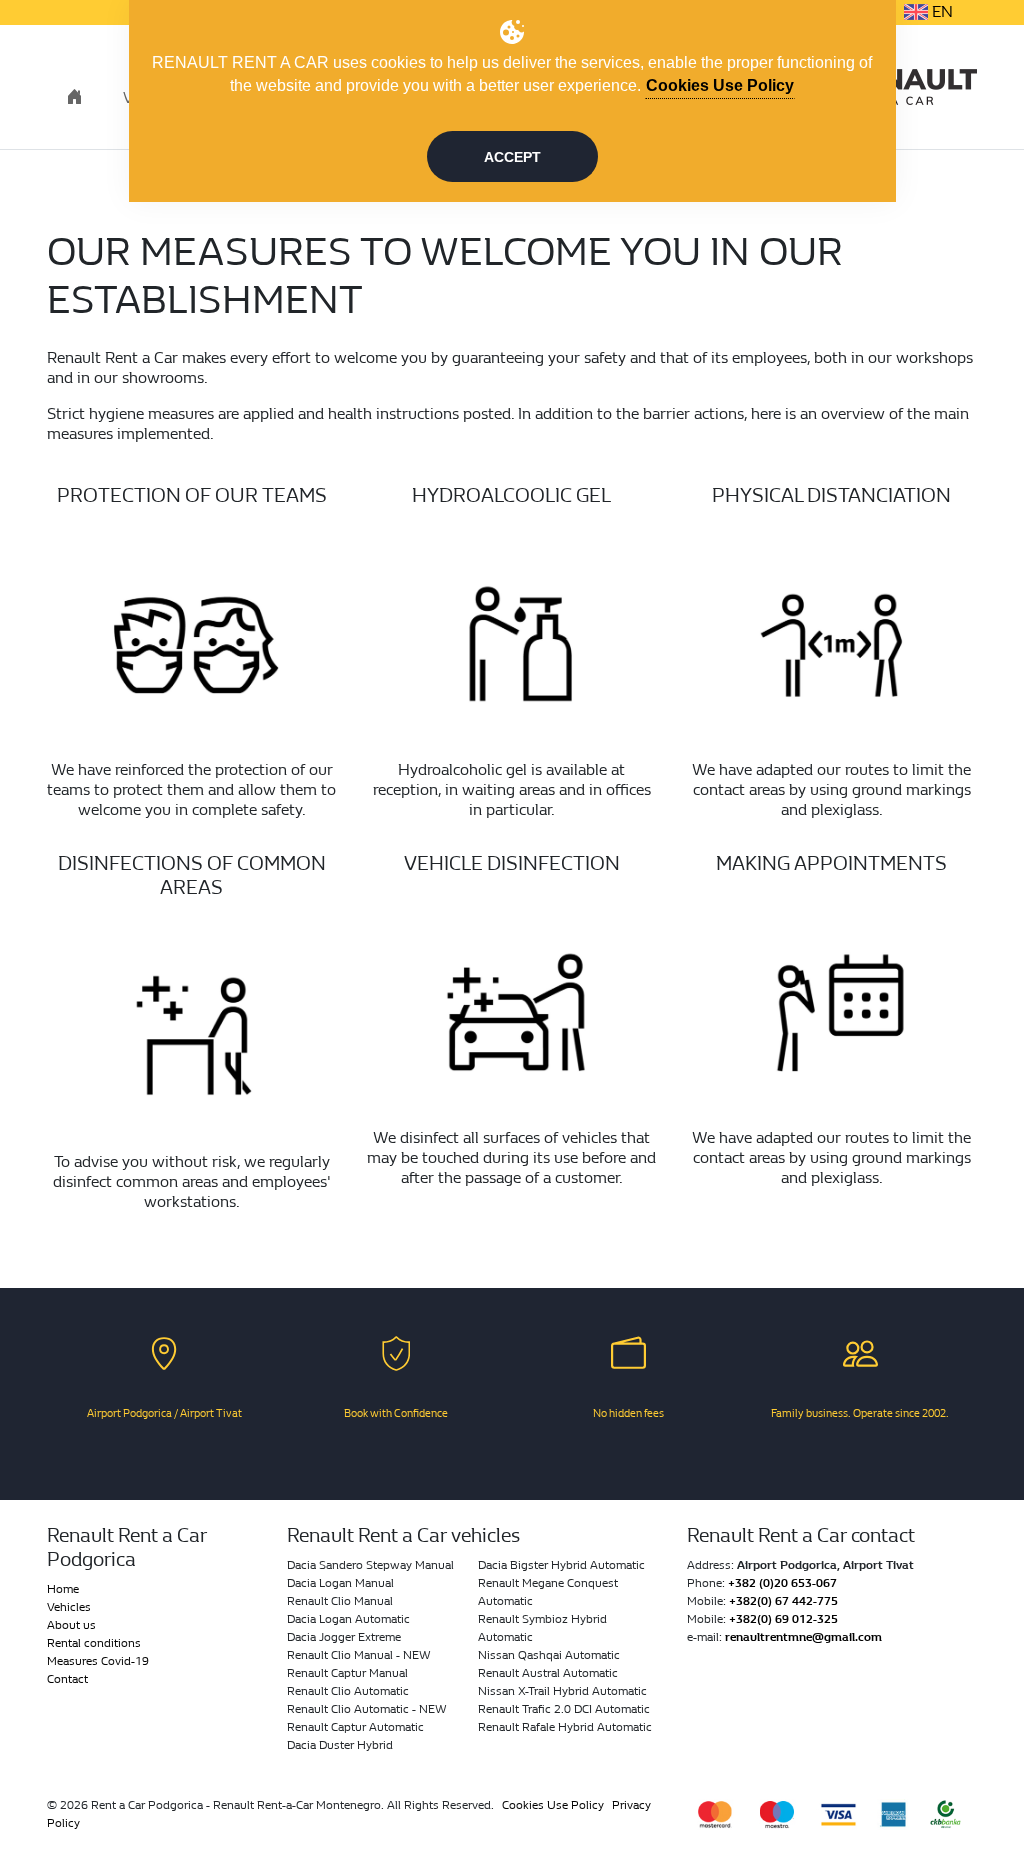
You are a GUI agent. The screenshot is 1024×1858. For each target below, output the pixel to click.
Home (63, 1589)
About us (71, 1625)
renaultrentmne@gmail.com (803, 1637)
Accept (512, 157)
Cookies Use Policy (553, 1805)
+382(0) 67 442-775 (783, 1601)
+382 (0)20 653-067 (782, 1583)
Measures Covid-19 (98, 1661)
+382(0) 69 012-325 (783, 1619)
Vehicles (69, 1607)
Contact (67, 1679)
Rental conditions (94, 1643)
